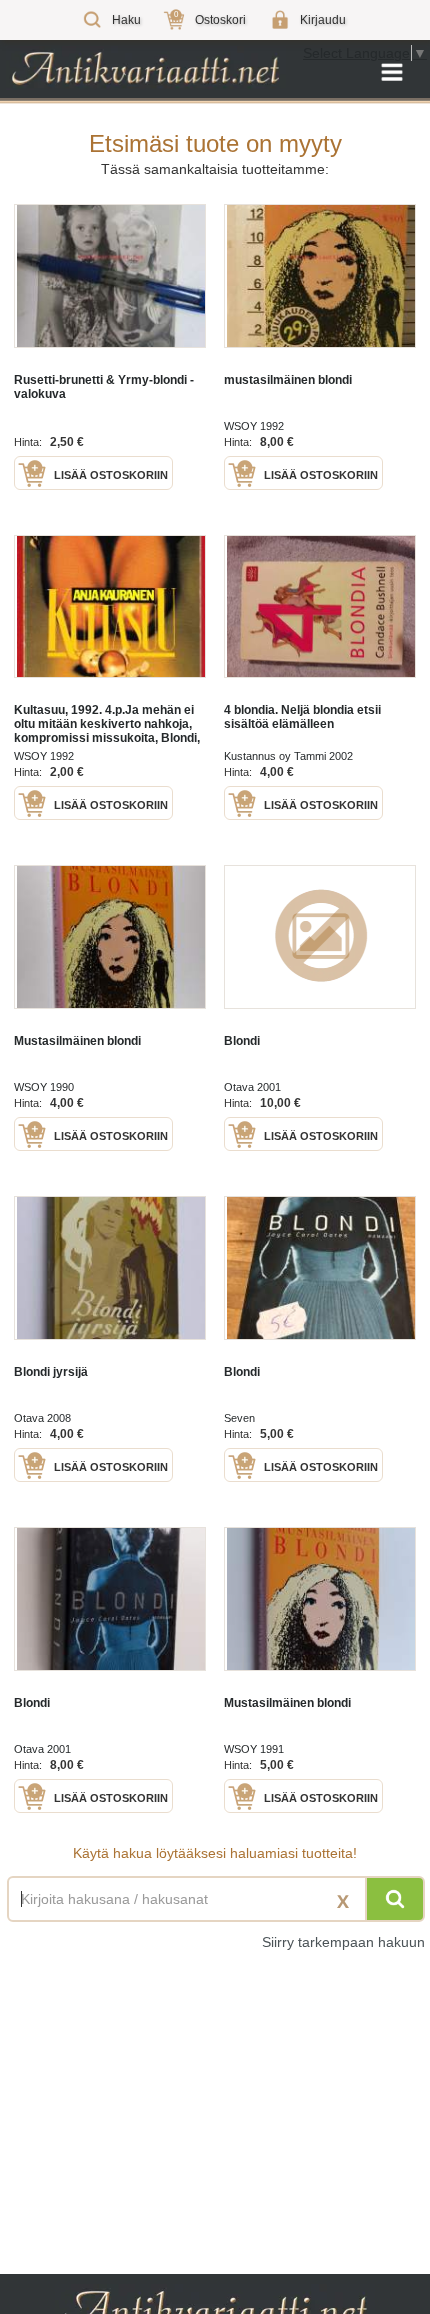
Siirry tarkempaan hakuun (343, 1942)
